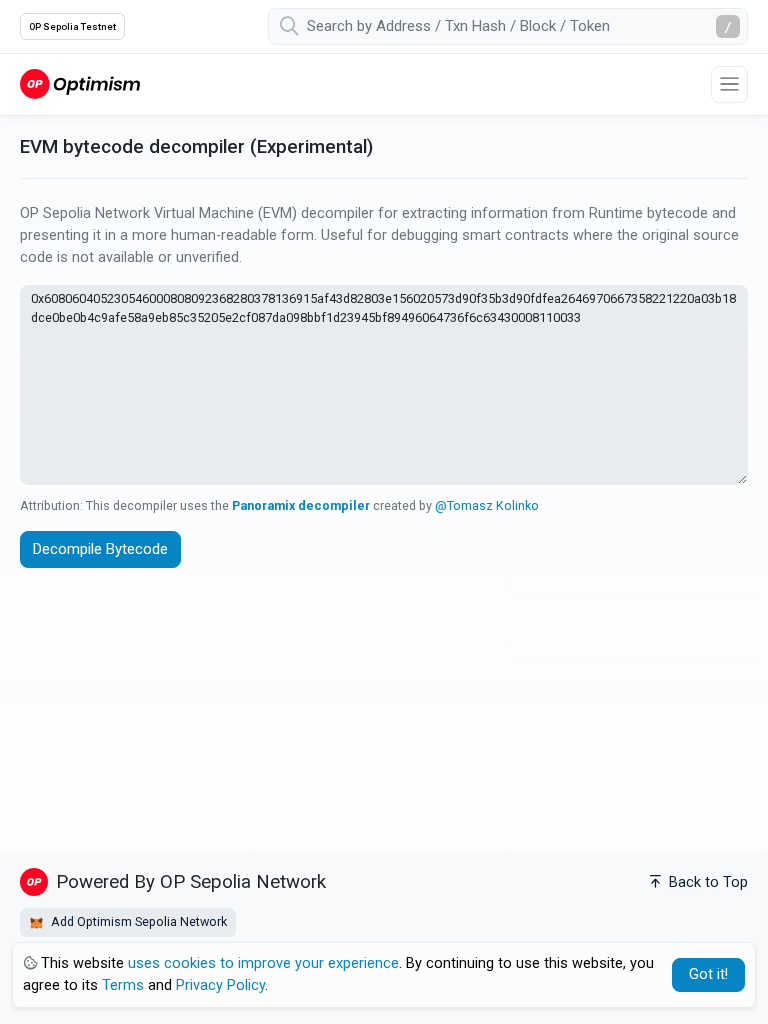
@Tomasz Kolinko (487, 505)
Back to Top (706, 882)
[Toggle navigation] (729, 84)
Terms (123, 985)
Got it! (708, 974)
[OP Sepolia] (80, 83)
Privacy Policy (220, 985)
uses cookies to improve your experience (263, 963)
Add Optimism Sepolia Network (137, 921)
